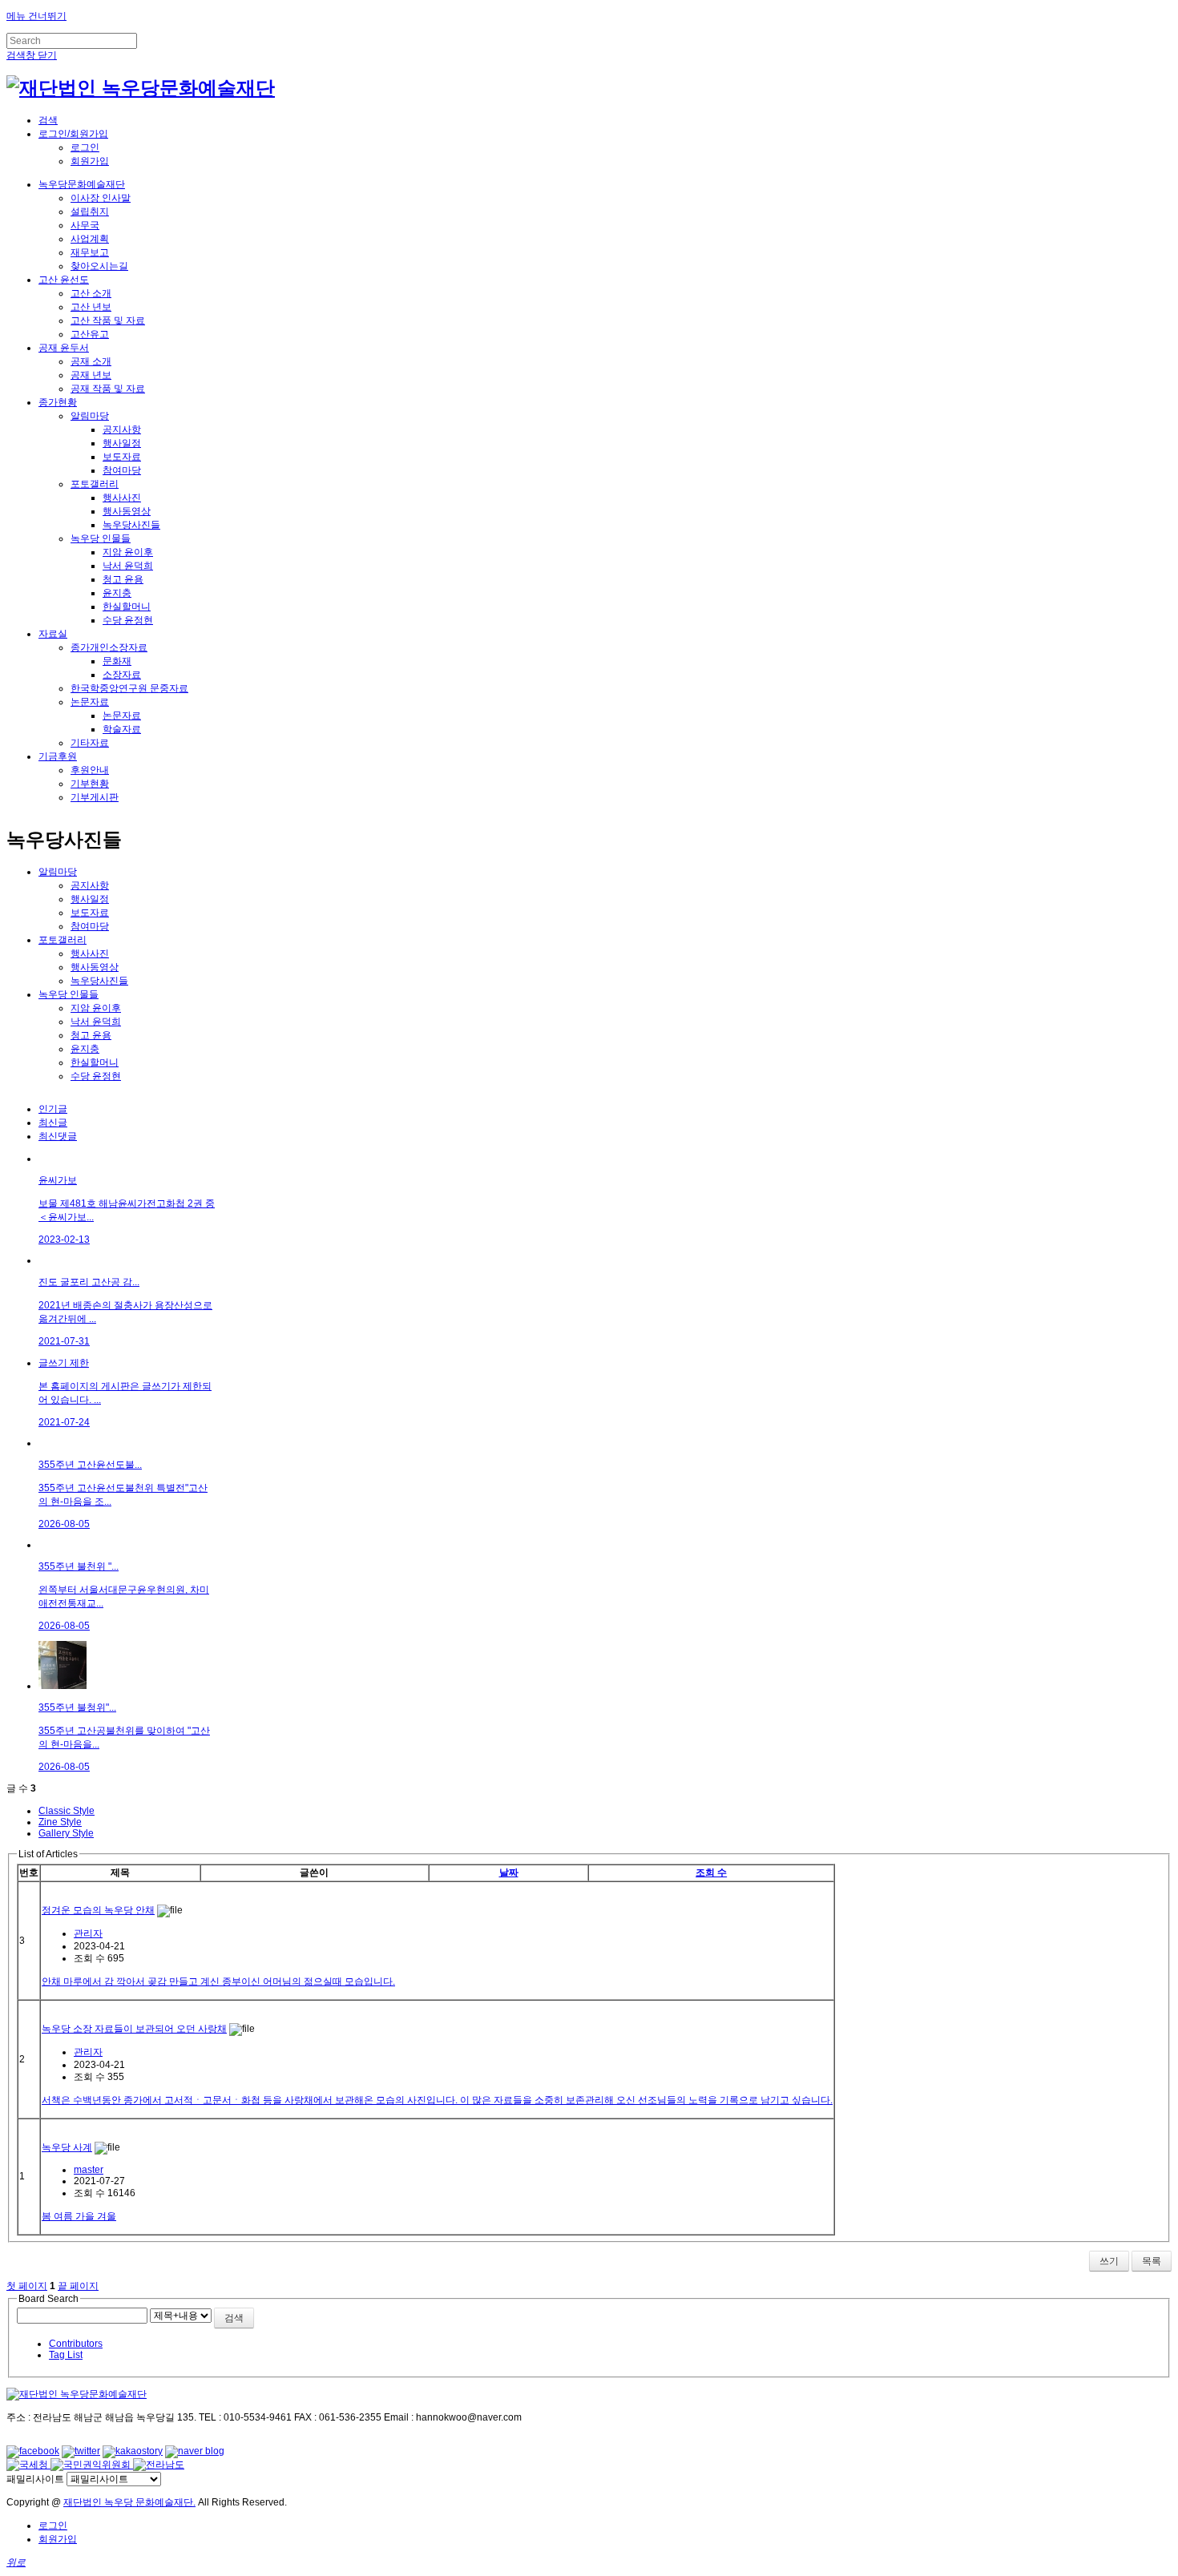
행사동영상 (127, 511)
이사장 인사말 (101, 198)
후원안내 (90, 770)
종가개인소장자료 (109, 647)
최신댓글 (58, 1136)
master (89, 2170)
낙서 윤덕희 (128, 566)
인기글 (53, 1109)
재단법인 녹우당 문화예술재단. (129, 2502)
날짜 (509, 1873)
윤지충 (117, 593)
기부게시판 (95, 797)
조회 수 (711, 1873)
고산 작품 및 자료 (108, 320)
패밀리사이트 (35, 2479)
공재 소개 (91, 361)
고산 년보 (91, 307)
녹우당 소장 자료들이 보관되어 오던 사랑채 (134, 2029)
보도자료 (122, 457)
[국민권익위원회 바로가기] (92, 2465)
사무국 (85, 225)
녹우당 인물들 (101, 538)
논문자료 (90, 702)
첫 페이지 (27, 2286)
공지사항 (122, 429)
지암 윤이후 (128, 552)
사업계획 (90, 239)
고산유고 (90, 334)
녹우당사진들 (131, 525)
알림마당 (90, 416)
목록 (1152, 2261)
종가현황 (58, 402)
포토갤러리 (95, 484)
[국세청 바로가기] (28, 2465)
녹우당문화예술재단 (82, 184)
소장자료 (122, 675)
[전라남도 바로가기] (159, 2465)
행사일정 (122, 443)
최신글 (53, 1123)
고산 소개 (91, 293)
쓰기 (1109, 2261)
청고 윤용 (123, 579)
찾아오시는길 (99, 266)
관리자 (88, 1933)
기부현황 (90, 784)
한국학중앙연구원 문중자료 (129, 688)
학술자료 (122, 729)
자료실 (53, 634)
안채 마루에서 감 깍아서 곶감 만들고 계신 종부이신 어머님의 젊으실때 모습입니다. (218, 1981)
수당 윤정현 (128, 620)
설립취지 (90, 212)
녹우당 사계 (67, 2147)
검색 (234, 2318)
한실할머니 (127, 607)
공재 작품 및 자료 (108, 389)
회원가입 (90, 161)
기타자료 (90, 743)
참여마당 (122, 470)
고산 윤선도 (64, 280)
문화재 (117, 661)
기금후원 (58, 756)
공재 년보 (91, 375)
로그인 (85, 147)
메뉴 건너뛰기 (36, 16)
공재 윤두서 (64, 348)
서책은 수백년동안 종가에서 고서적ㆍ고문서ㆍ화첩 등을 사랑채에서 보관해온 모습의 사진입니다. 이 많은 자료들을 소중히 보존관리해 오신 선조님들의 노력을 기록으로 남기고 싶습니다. (437, 2100)
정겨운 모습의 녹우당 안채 (98, 1910)
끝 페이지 (78, 2286)
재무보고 (90, 252)
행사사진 (122, 498)
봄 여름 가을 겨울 (79, 2216)
